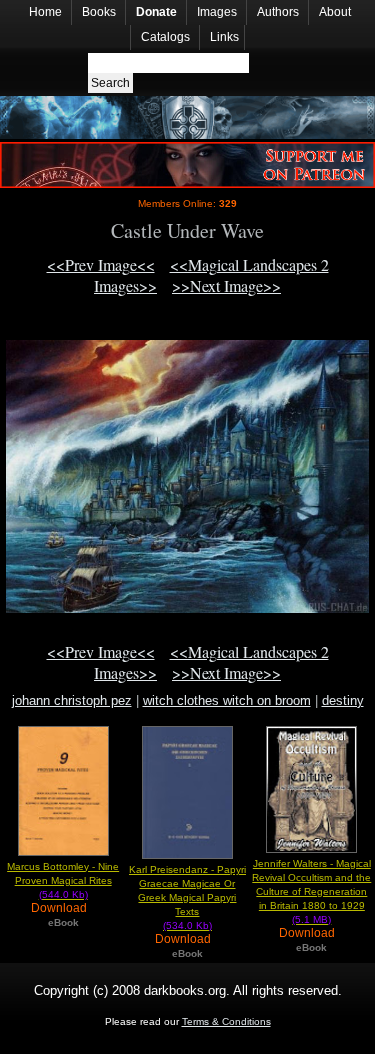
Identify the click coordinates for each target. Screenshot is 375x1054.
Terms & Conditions (226, 1021)
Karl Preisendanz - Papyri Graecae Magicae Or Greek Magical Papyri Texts (187, 897)
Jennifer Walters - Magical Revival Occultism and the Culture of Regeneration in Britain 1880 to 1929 (311, 891)
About (335, 12)
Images (217, 12)
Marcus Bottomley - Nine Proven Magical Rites (63, 880)
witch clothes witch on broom (227, 700)
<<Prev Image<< (101, 264)
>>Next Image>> (226, 285)
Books (99, 12)
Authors (278, 12)
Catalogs (165, 37)
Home (45, 12)
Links (224, 37)
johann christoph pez (72, 700)
